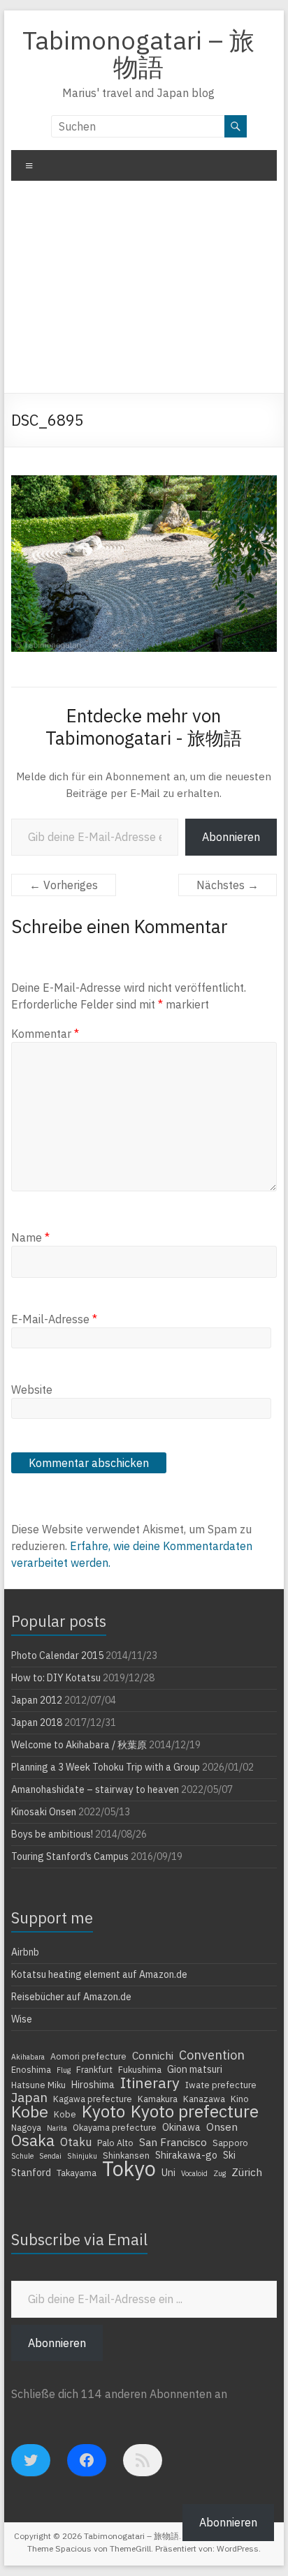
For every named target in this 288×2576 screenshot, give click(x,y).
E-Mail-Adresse (54, 1319)
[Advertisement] (144, 292)
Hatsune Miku (38, 2085)
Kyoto (103, 2111)
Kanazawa (204, 2099)
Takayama (77, 2173)
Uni (168, 2173)
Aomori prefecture (88, 2056)
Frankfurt (94, 2069)
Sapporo (230, 2143)
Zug (219, 2173)
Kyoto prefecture (195, 2111)
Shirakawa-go (186, 2155)
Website (32, 1390)
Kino (240, 2099)
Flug (64, 2070)
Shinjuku (82, 2156)
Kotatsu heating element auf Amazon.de (99, 1974)
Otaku (76, 2142)
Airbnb (25, 1952)
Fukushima (140, 2069)
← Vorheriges (64, 885)
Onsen (222, 2127)
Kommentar (45, 1034)
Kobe (30, 2111)
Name (30, 1237)
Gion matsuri (195, 2069)
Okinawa (181, 2127)
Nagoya (26, 2127)
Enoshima (31, 2069)
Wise (22, 2019)
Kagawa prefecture (93, 2099)
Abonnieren (231, 837)
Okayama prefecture (115, 2127)
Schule (22, 2156)
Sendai (50, 2156)
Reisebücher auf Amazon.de (71, 1997)
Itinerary (150, 2083)
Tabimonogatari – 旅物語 (138, 53)
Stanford (31, 2173)
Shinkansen (126, 2155)
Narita (57, 2128)
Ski (229, 2155)
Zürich (247, 2172)
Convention (212, 2055)
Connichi (153, 2055)
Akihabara (28, 2057)
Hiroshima (93, 2085)
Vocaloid (194, 2173)
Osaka (33, 2141)
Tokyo (129, 2168)
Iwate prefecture (221, 2085)
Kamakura (158, 2099)
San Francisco (173, 2142)
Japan (29, 2097)
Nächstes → (228, 885)
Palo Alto (115, 2143)
